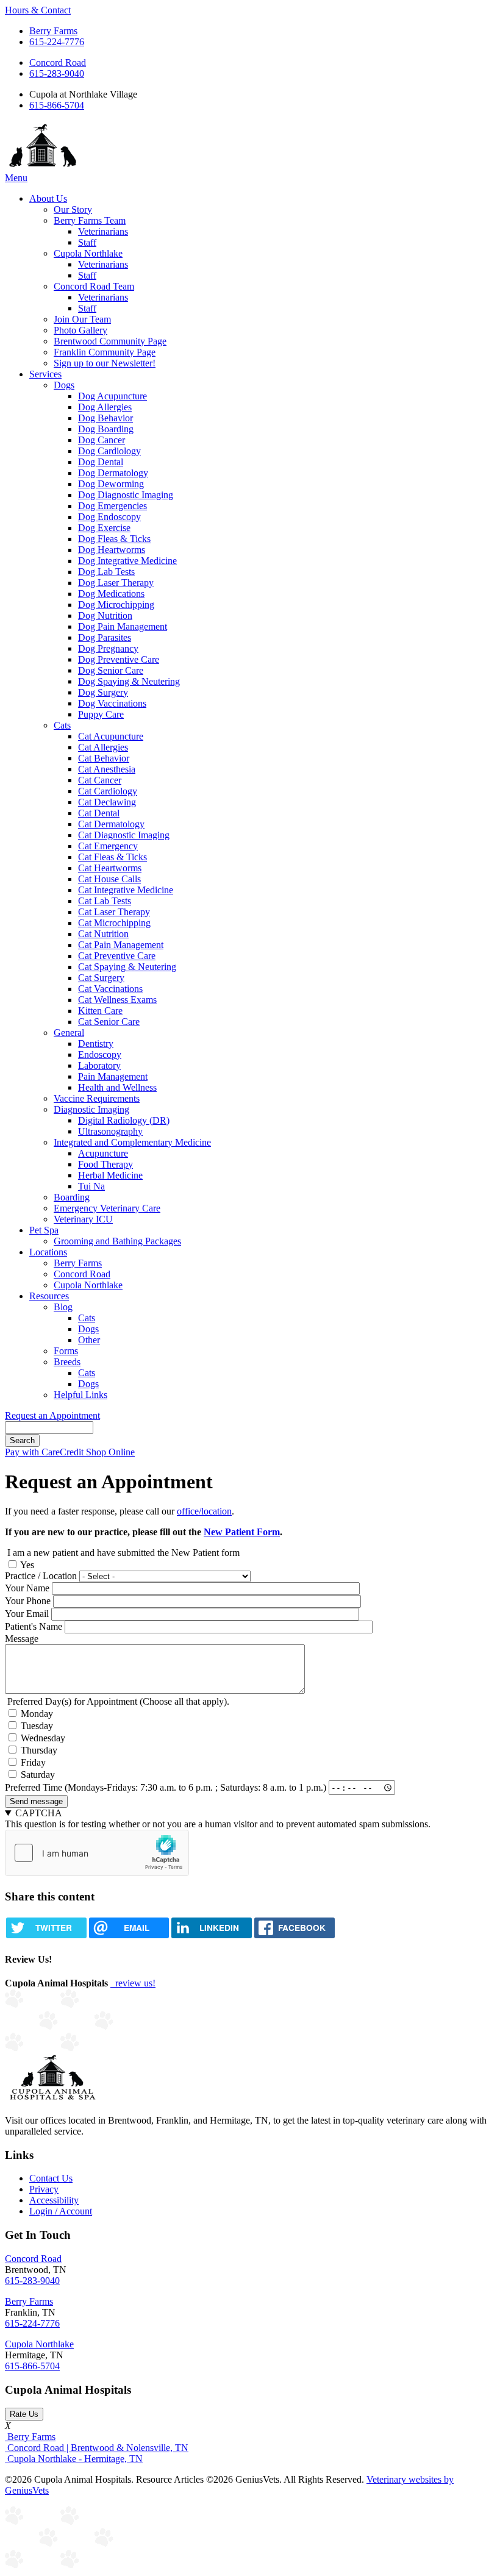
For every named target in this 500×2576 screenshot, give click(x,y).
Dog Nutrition (105, 615)
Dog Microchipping (116, 605)
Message (22, 1639)
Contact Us (51, 2178)
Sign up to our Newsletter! (105, 363)
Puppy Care (101, 714)
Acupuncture (103, 1153)
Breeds (67, 1362)
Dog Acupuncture (112, 396)
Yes (27, 1565)
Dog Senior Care (111, 670)
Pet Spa (44, 1230)
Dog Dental (101, 462)
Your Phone (28, 1601)
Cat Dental (99, 813)
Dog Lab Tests (106, 572)
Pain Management (113, 1076)
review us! (134, 1983)
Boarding (72, 1197)
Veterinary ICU (83, 1219)
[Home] (43, 167)
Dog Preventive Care (119, 659)
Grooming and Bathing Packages (117, 1241)
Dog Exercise (104, 528)
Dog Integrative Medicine (127, 561)
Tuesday (37, 1726)
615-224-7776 (57, 42)
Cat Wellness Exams (117, 1000)
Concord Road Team (94, 286)
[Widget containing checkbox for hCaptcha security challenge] (97, 1853)
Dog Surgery (103, 692)
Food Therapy (105, 1164)
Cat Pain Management (121, 945)
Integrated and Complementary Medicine (132, 1142)
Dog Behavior (105, 418)
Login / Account (61, 2211)
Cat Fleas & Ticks (112, 857)
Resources (49, 1296)
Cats (62, 725)
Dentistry (96, 1044)
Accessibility (54, 2200)
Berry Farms (53, 31)
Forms (66, 1351)
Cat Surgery (101, 978)
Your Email (27, 1614)
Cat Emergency (108, 846)
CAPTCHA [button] (39, 1813)
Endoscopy (100, 1054)
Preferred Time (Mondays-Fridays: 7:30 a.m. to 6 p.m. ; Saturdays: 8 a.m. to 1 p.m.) (166, 1787)
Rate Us (24, 2414)
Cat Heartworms (110, 868)
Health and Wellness (117, 1087)
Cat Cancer (100, 780)
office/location (204, 1511)
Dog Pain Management (123, 626)
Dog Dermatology (113, 473)
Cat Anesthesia (107, 769)
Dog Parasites (105, 637)
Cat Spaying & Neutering (127, 967)
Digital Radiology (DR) (124, 1120)
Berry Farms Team (90, 220)
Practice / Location (41, 1576)
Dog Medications (111, 594)
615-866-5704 (57, 105)
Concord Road (58, 62)
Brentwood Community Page (110, 341)
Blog (63, 1307)
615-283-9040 (57, 73)
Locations (48, 1252)
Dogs (64, 385)
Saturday (38, 1775)
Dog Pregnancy (108, 648)
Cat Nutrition (103, 934)
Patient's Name (34, 1626)
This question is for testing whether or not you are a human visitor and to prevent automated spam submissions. (218, 1818)
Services (45, 374)
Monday (37, 1714)
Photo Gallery (80, 330)
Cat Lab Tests (105, 901)
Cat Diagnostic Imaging (124, 835)
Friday (33, 1762)
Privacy (44, 2189)
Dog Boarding (106, 429)
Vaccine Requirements (97, 1098)
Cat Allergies (103, 747)
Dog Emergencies (112, 506)
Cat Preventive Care (117, 956)
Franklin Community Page (105, 352)
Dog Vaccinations (112, 703)
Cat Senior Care (109, 1022)
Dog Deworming (111, 484)
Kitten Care (100, 1011)
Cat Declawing (107, 802)
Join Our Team (82, 319)
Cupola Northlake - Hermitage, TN (74, 2459)
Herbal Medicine (110, 1175)
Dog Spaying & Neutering (129, 681)
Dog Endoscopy (109, 517)
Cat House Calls (109, 879)
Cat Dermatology (111, 824)
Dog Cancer (102, 440)
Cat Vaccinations (110, 989)
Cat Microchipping (114, 923)
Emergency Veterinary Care (107, 1208)
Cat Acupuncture (111, 736)
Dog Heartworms (112, 550)
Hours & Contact (38, 10)
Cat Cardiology (108, 791)
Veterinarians (103, 231)
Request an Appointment (52, 1415)
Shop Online (110, 1452)
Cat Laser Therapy (114, 912)
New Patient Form (242, 1532)
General (69, 1033)
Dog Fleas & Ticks (114, 539)
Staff (87, 242)
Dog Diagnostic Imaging (126, 495)
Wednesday (43, 1738)
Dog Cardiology (109, 451)
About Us (48, 198)
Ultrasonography (110, 1131)
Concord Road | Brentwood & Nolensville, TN (97, 2448)
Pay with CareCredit (45, 1452)
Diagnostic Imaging (91, 1109)
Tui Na (91, 1186)
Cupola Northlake (88, 253)
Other (89, 1340)
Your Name (27, 1588)
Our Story (73, 209)
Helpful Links (80, 1395)
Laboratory (99, 1065)
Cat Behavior (104, 758)
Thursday (39, 1750)
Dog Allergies (105, 407)
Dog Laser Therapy (116, 583)
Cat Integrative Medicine (126, 890)
